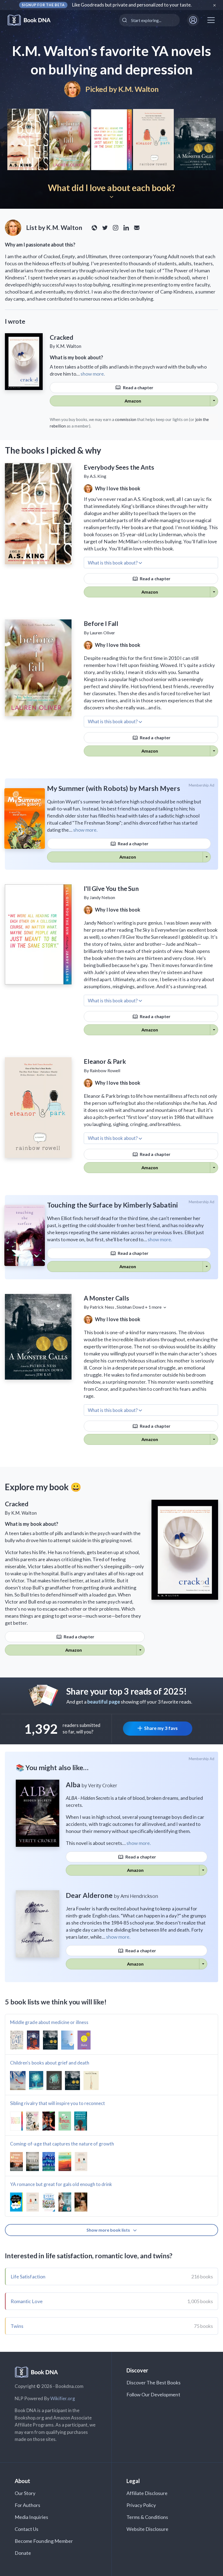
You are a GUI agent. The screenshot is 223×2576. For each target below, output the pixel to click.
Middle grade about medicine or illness (49, 2022)
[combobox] (149, 20)
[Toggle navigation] (211, 20)
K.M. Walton (139, 89)
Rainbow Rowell (105, 1070)
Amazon (133, 401)
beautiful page (104, 1702)
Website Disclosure (148, 2529)
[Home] (33, 20)
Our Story (25, 2493)
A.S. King (98, 476)
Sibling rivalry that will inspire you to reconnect (58, 2103)
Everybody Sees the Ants (119, 467)
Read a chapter (138, 387)
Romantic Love (27, 2301)
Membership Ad (202, 785)
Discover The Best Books (154, 2382)
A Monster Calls (106, 1298)
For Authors (28, 2505)
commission (126, 419)
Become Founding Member (44, 2541)
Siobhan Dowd (130, 1307)
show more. (93, 374)
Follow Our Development (153, 2394)
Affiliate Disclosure (147, 2493)
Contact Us (27, 2529)
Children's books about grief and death (50, 2063)
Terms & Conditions (147, 2517)
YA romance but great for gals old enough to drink (61, 2184)
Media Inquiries (31, 2517)
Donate (23, 2553)
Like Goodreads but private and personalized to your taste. (132, 5)
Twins (17, 2326)
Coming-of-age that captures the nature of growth (62, 2144)
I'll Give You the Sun (111, 888)
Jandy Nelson (102, 897)
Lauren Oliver (102, 633)
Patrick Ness (102, 1307)
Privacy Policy (141, 2505)
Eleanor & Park (105, 1061)
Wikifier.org (63, 2398)
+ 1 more (154, 1307)
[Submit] (125, 20)
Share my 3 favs (161, 1728)
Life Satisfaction (28, 2276)
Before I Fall (101, 623)
